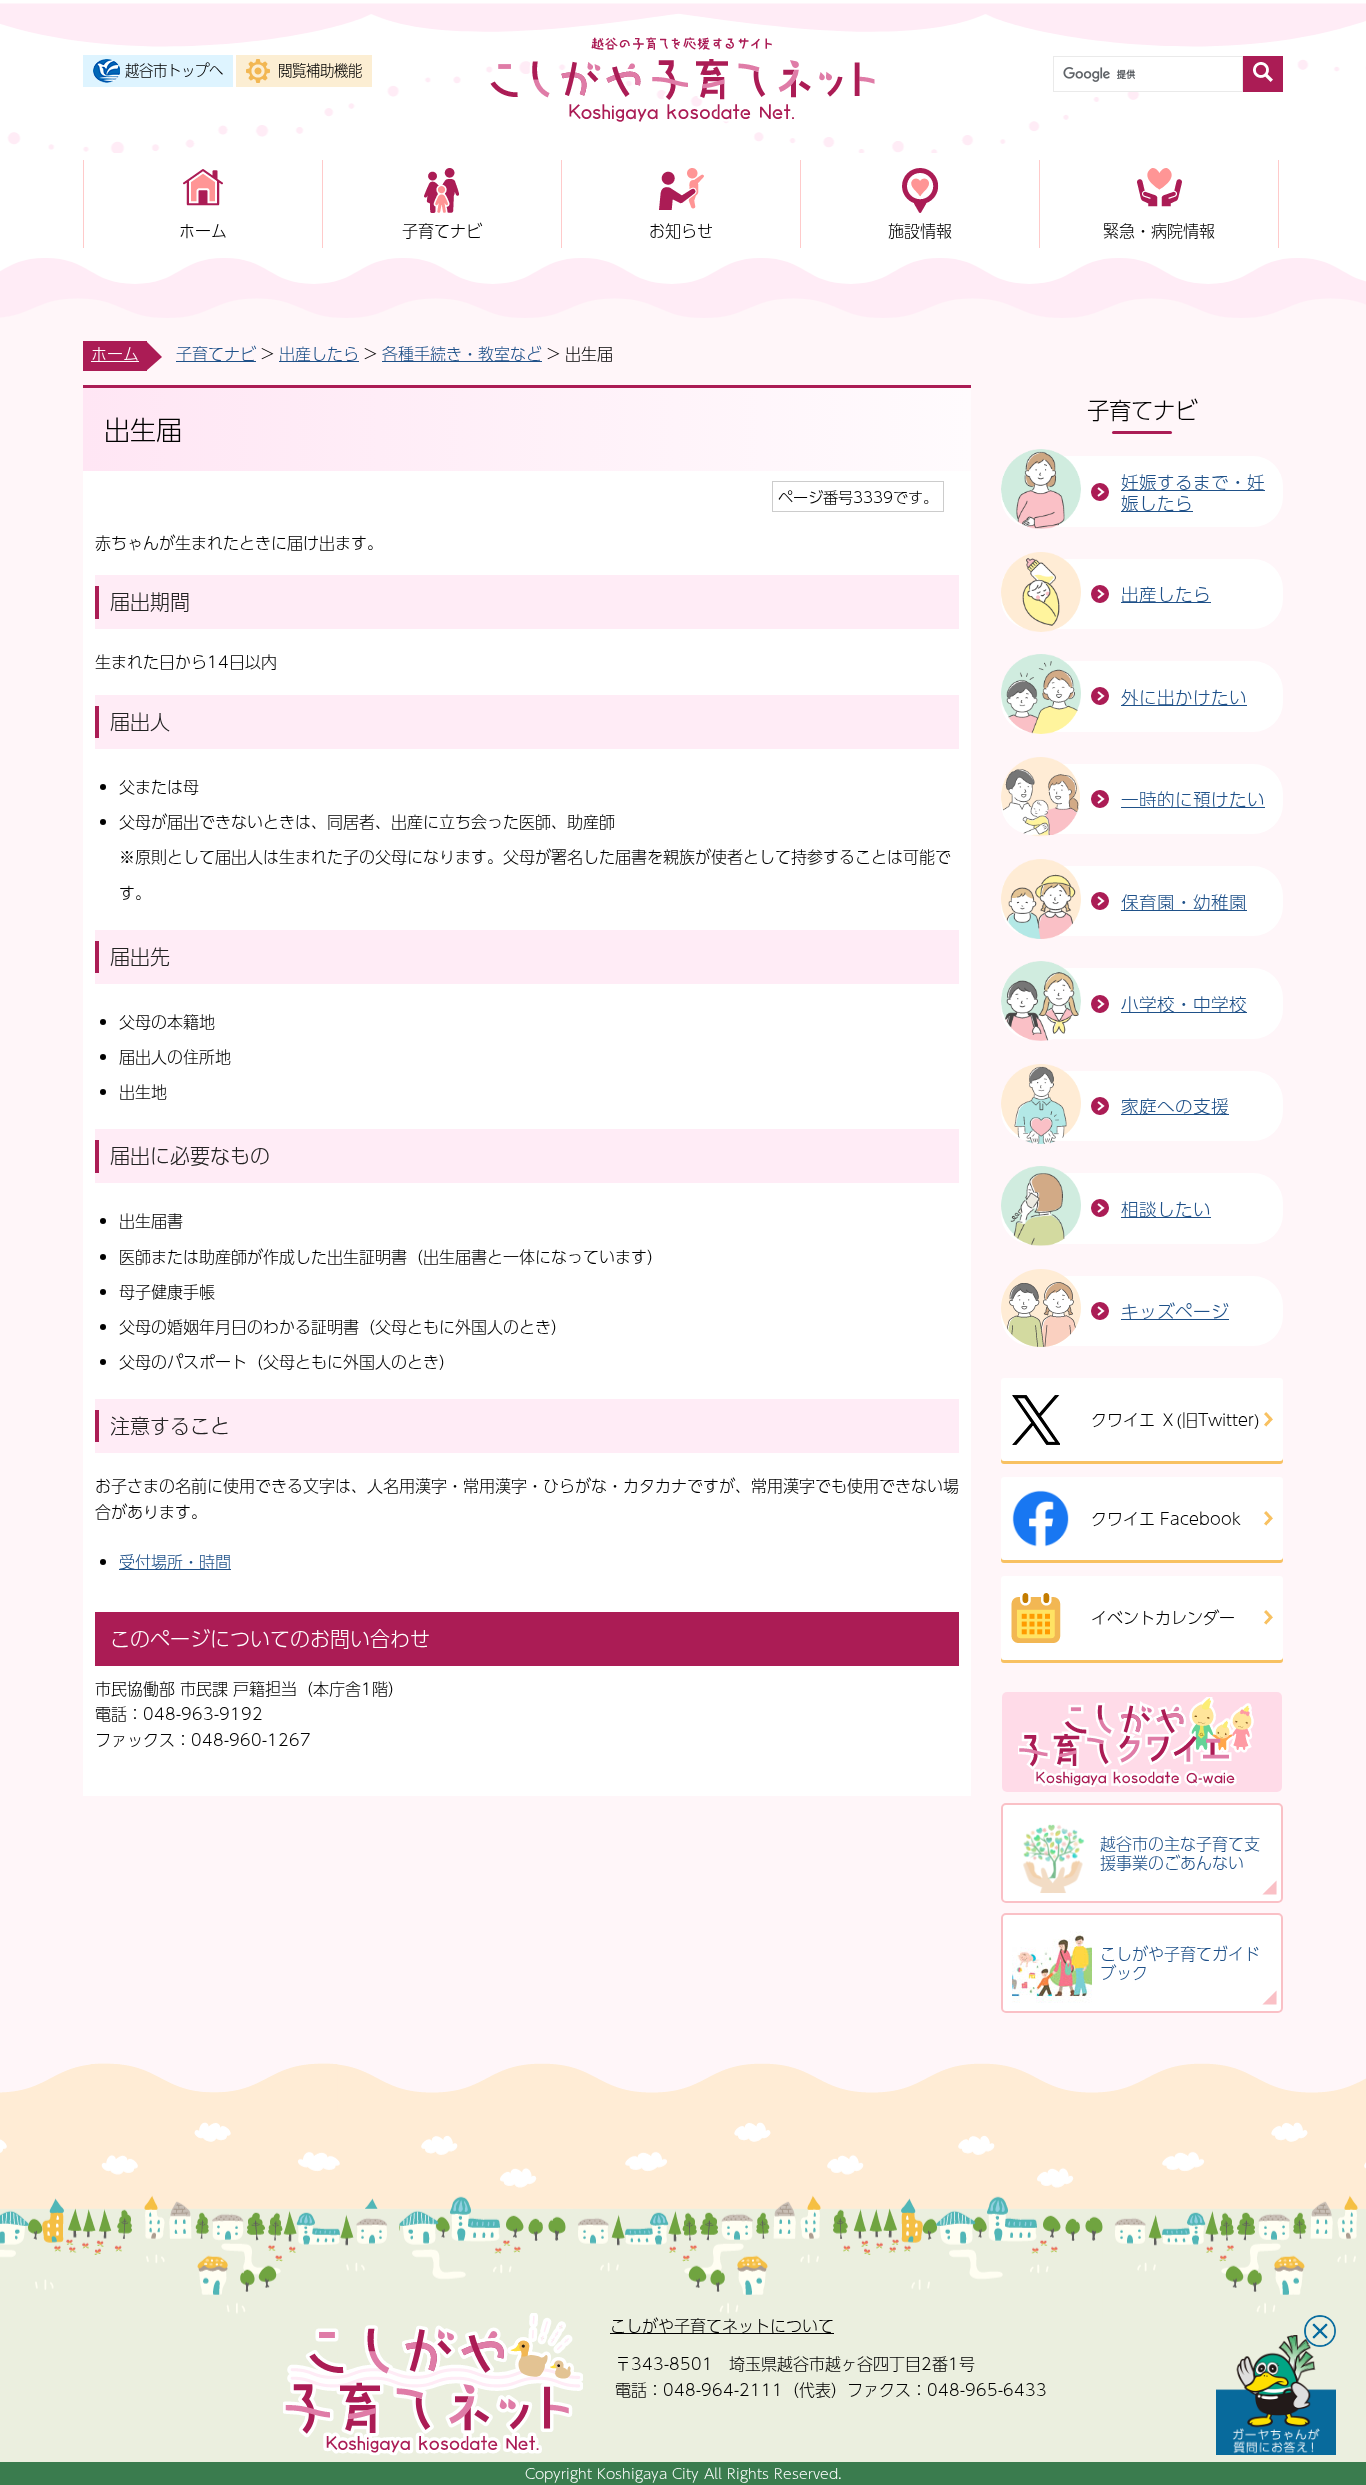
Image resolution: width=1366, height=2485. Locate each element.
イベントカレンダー (1163, 1617)
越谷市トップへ (174, 70)
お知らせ (681, 230)
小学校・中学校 (1184, 1003)
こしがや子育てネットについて (722, 2325)
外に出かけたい (1184, 696)
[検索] (1263, 74)
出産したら (319, 353)
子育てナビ (442, 230)
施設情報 (920, 230)
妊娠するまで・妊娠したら (1193, 492)
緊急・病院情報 (1159, 230)
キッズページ (1175, 1310)
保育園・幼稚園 (1184, 901)
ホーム (203, 230)
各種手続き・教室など (462, 353)
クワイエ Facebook (1166, 1518)
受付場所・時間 (175, 1561)
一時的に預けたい (1193, 798)
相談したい (1166, 1208)
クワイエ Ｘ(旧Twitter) (1175, 1419)
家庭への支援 (1175, 1105)
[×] (1276, 2395)
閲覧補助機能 (320, 70)
